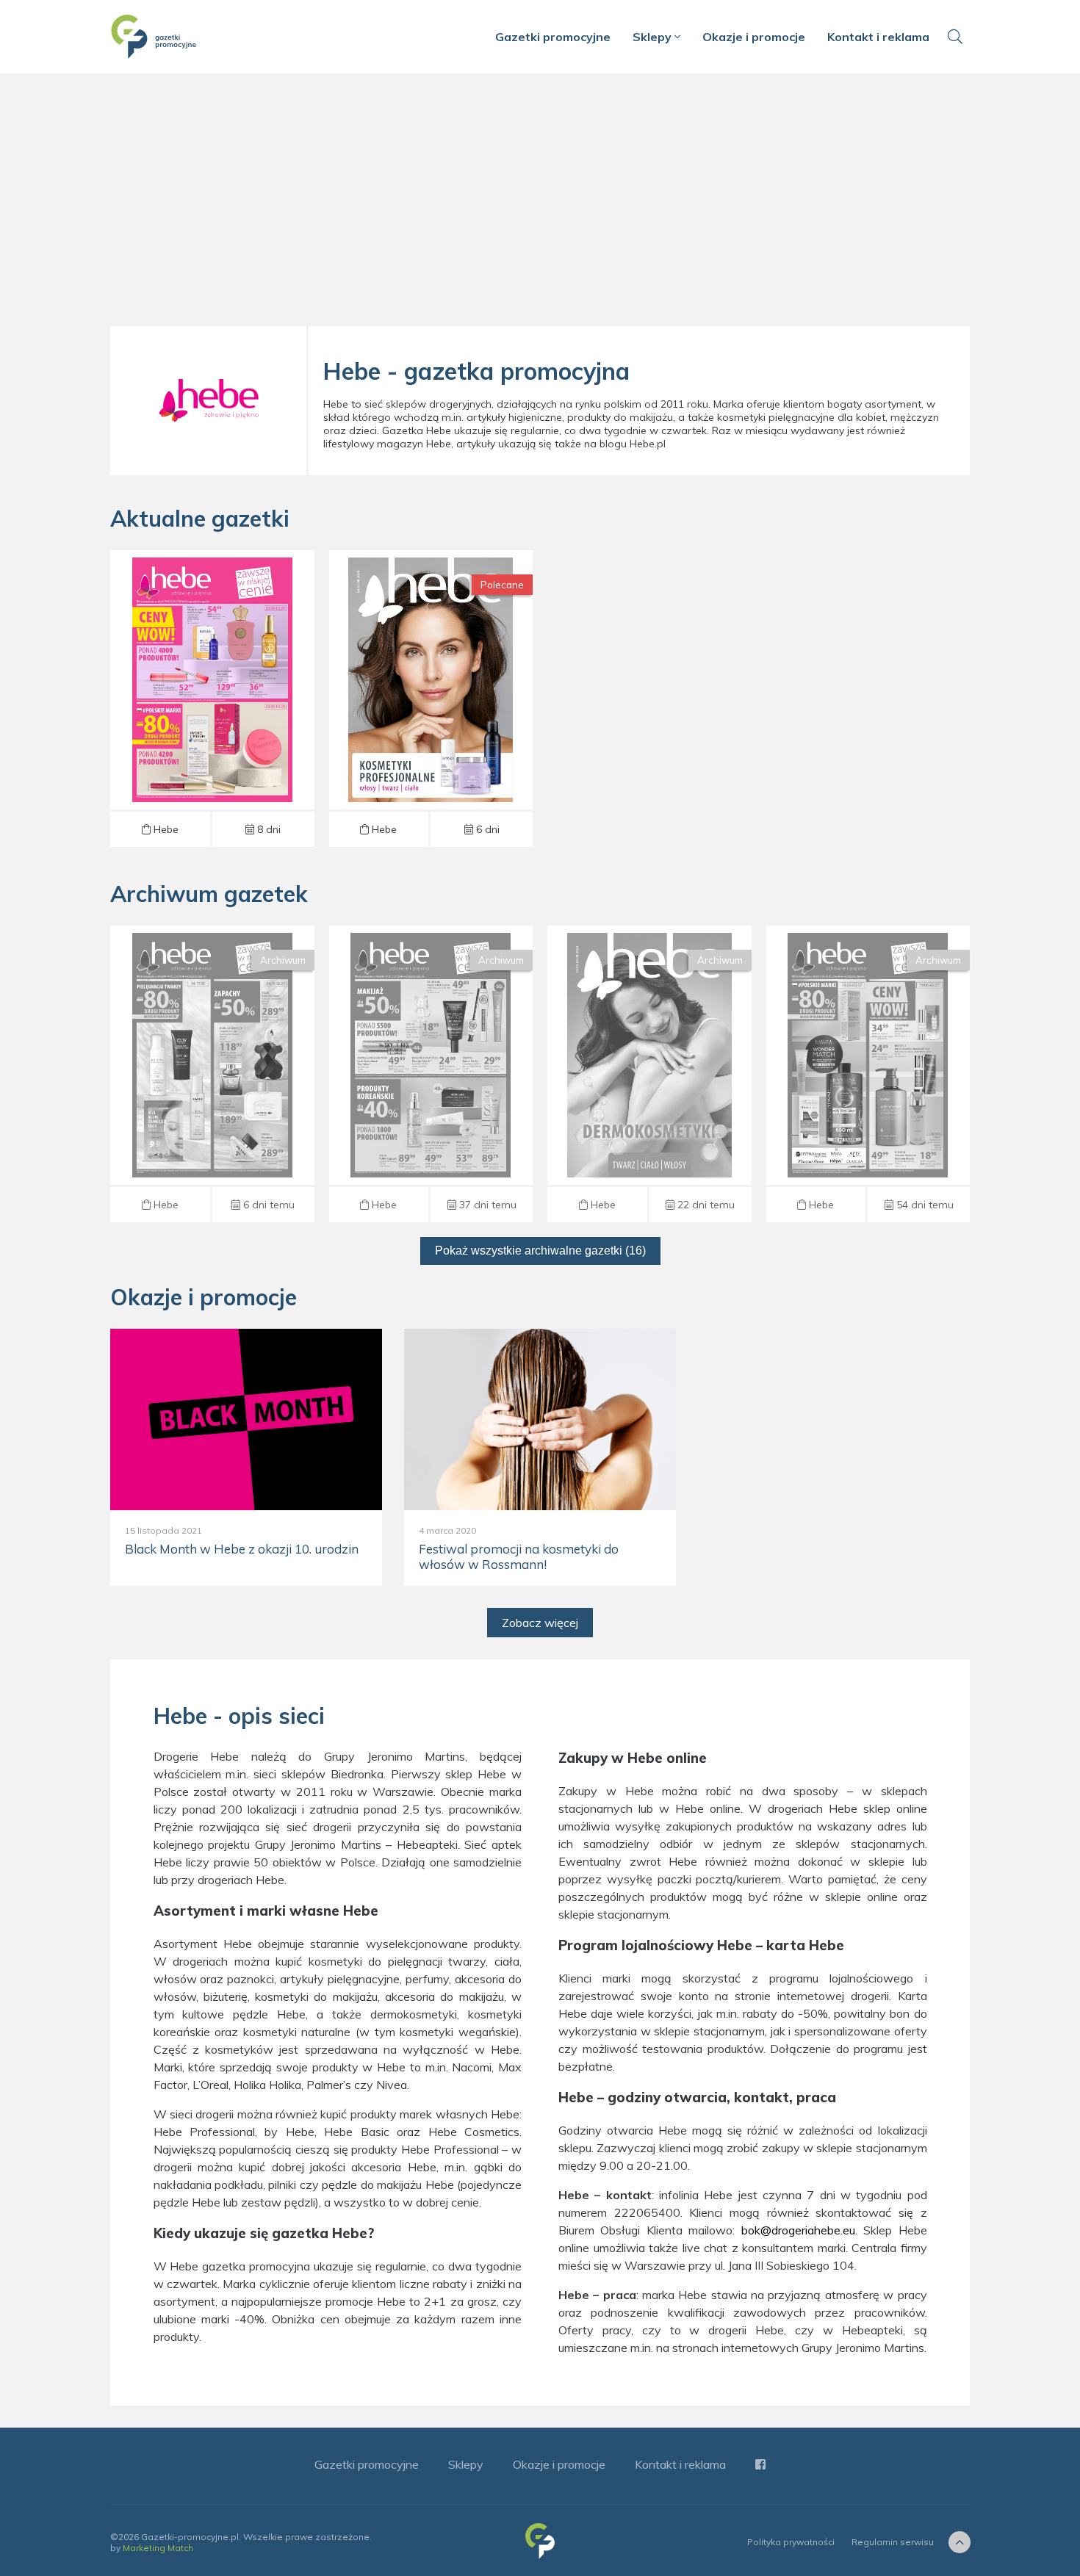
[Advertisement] (540, 206)
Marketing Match (158, 2548)
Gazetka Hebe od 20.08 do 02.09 (212, 699)
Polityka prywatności (791, 2542)
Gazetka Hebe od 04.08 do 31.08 (431, 699)
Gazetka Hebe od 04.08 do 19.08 (212, 1074)
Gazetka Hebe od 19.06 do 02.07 (868, 1074)
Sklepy (654, 37)
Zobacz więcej (540, 1623)
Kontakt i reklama (878, 37)
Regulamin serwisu (893, 2542)
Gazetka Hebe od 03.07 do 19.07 (431, 1074)
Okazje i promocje (754, 37)
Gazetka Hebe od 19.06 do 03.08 (649, 1074)
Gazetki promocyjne (553, 37)
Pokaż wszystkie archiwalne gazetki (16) (540, 1251)
